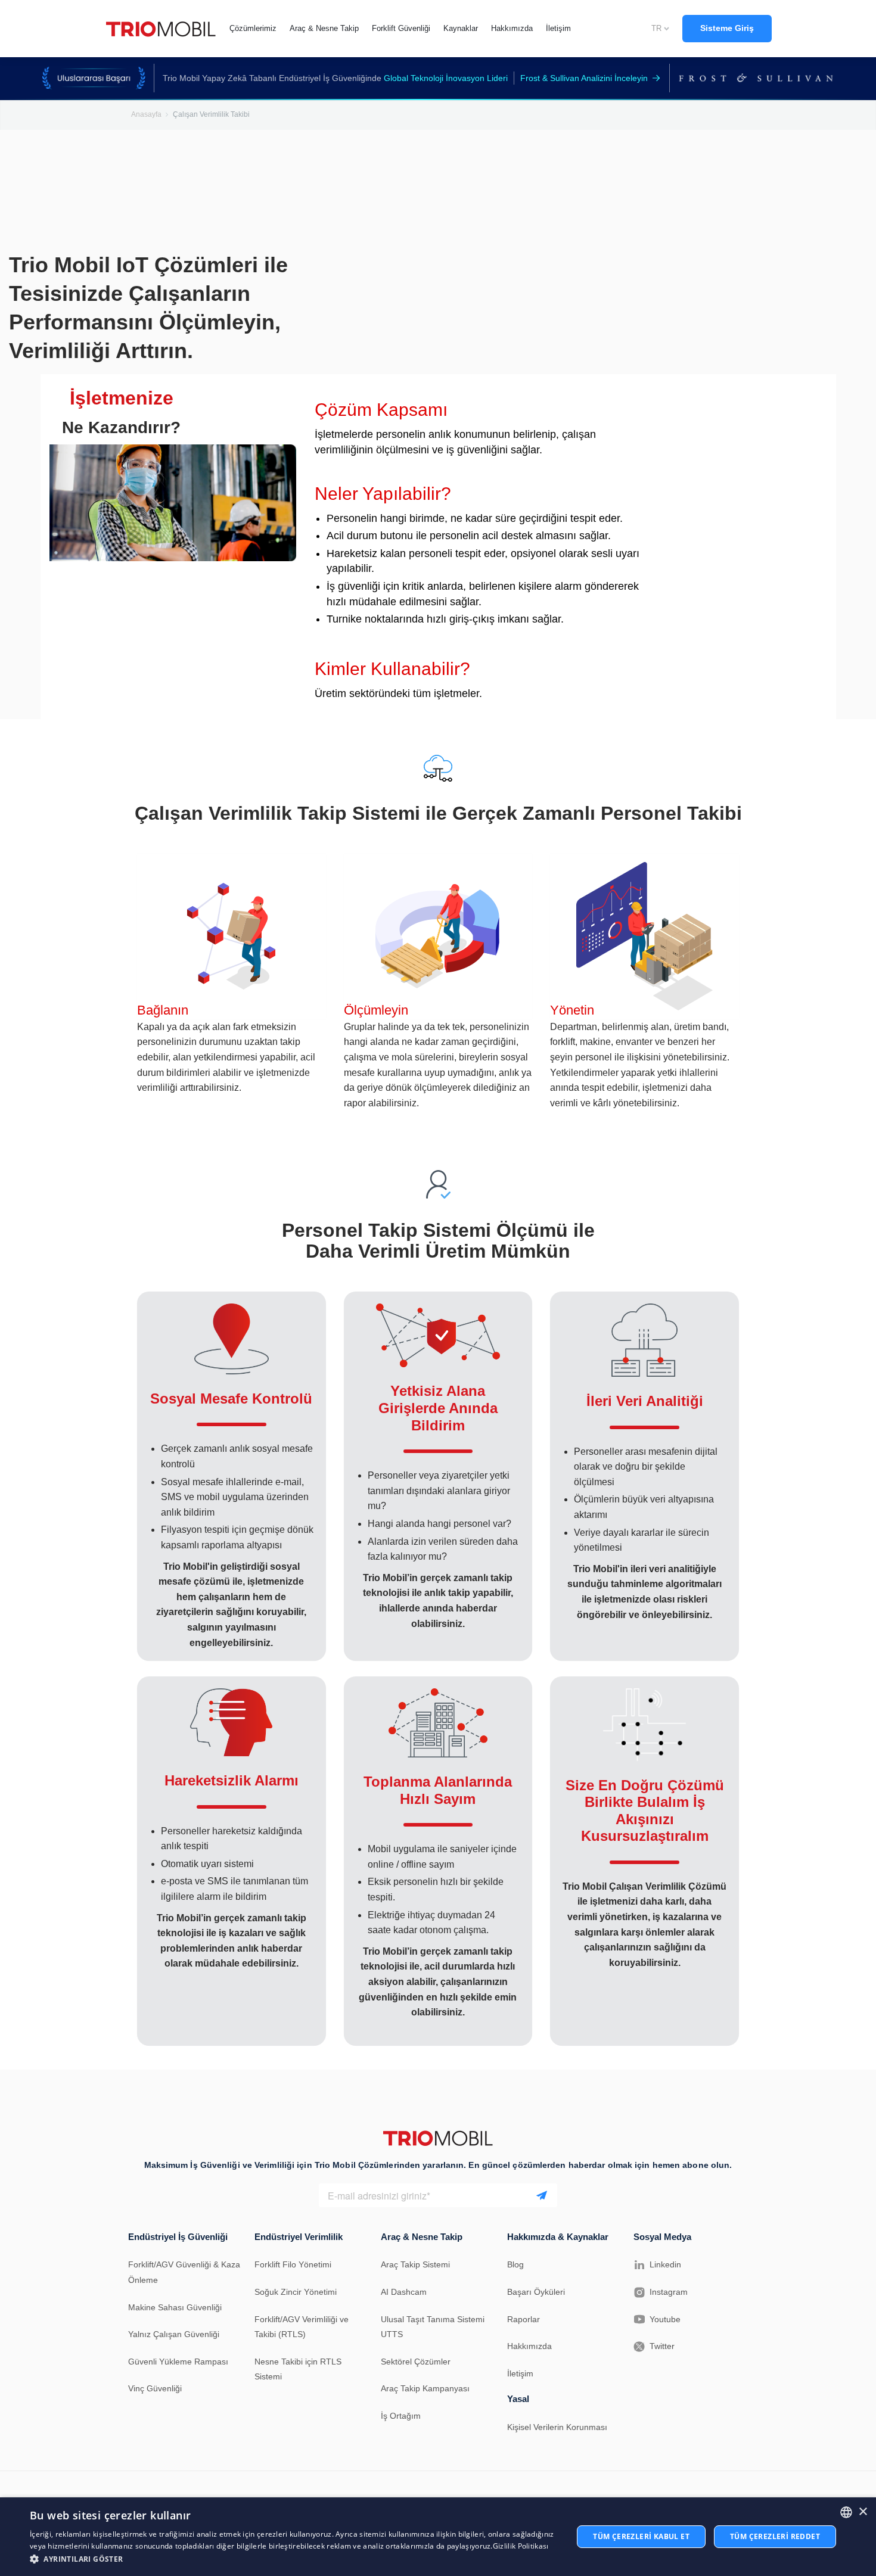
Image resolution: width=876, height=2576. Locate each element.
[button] (293, 2559)
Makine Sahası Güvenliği (175, 2307)
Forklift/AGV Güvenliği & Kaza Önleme (184, 2272)
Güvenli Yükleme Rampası (178, 2362)
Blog (515, 2264)
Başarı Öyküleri (536, 2292)
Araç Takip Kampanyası (425, 2388)
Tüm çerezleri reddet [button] (775, 2536)
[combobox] (846, 2512)
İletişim (520, 2373)
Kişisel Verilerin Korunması (557, 2427)
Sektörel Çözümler (416, 2362)
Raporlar (524, 2319)
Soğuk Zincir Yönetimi (296, 2292)
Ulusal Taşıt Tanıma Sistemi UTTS (433, 2327)
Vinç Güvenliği (155, 2388)
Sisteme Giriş (727, 28)
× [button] (863, 2512)
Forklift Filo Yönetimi (293, 2264)
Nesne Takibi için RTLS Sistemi (298, 2369)
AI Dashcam (404, 2292)
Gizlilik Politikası (521, 2546)
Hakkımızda (529, 2346)
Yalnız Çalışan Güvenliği (174, 2334)
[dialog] (438, 2537)
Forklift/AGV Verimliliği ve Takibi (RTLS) (302, 2327)
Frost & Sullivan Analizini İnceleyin (584, 78)
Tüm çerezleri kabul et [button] (641, 2536)
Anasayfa (146, 114)
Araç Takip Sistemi (415, 2264)
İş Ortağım (401, 2416)
